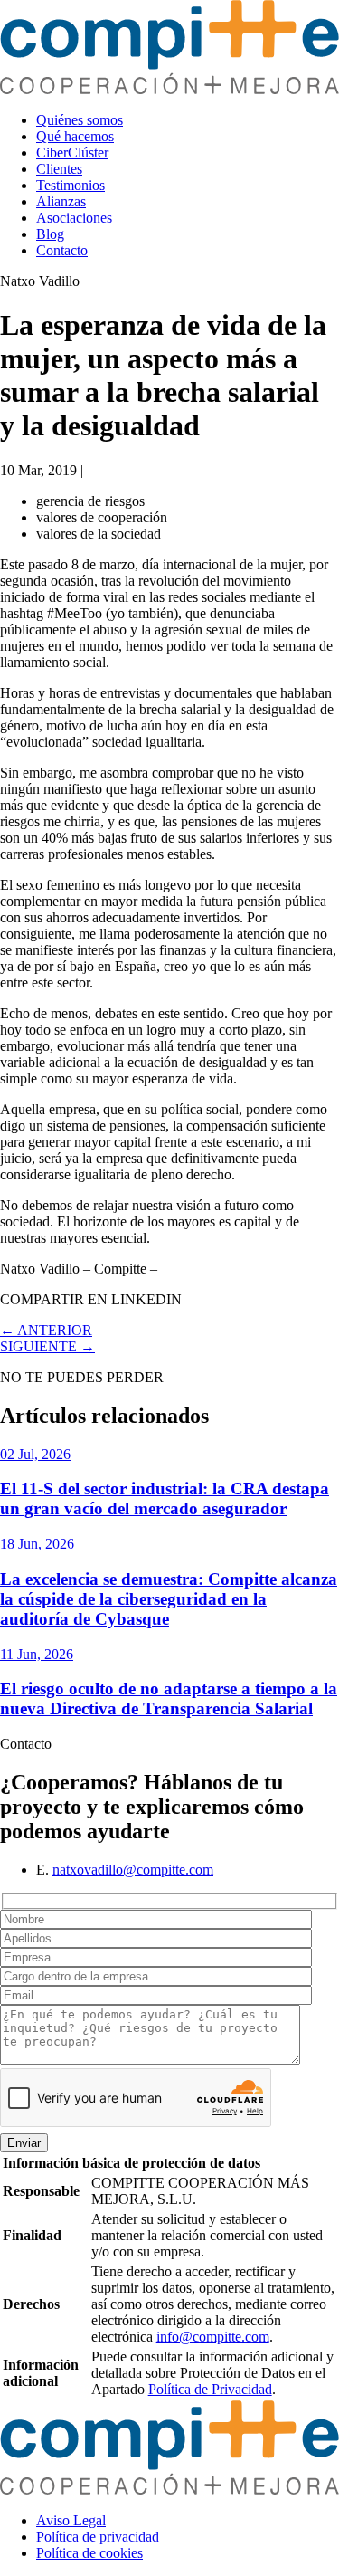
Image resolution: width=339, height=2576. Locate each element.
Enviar (24, 2143)
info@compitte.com (213, 2337)
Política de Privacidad (210, 2389)
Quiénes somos (80, 120)
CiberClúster (72, 153)
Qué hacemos (75, 136)
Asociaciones (74, 218)
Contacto (62, 250)
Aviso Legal (71, 2520)
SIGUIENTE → (47, 1346)
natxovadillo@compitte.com (133, 1870)
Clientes (59, 169)
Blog (50, 234)
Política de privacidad (98, 2537)
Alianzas (61, 201)
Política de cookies (89, 2553)
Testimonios (71, 185)
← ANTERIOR (46, 1330)
